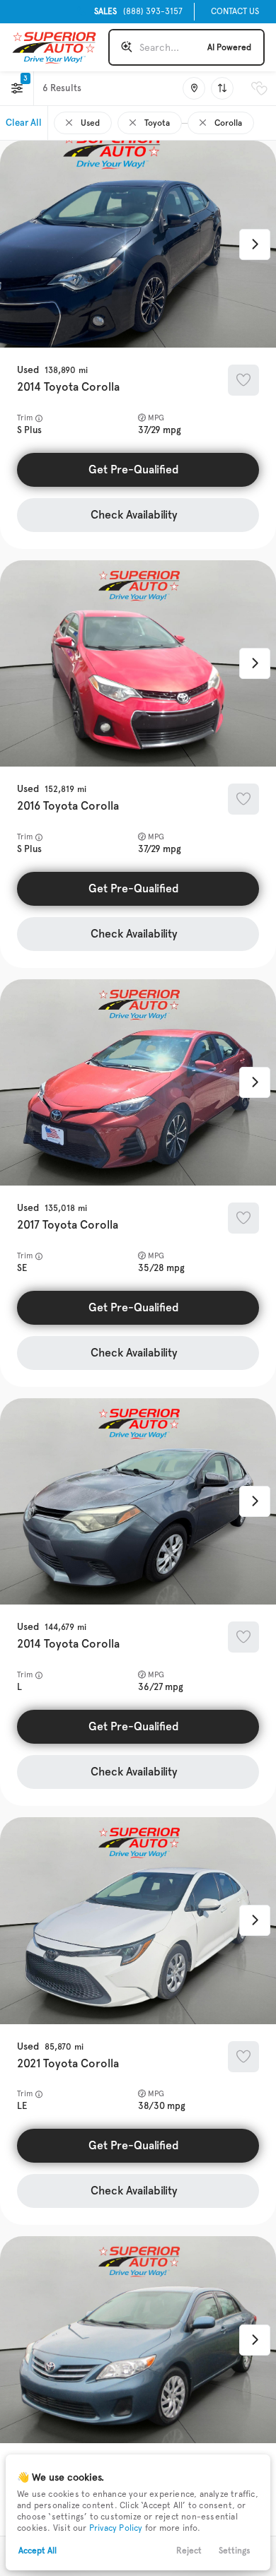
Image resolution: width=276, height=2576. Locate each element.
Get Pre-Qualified (134, 469)
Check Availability (134, 515)
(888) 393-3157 (138, 11)
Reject (189, 2551)
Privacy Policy (116, 2528)
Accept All (38, 2551)
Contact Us (235, 11)
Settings (235, 2551)
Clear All (24, 123)
